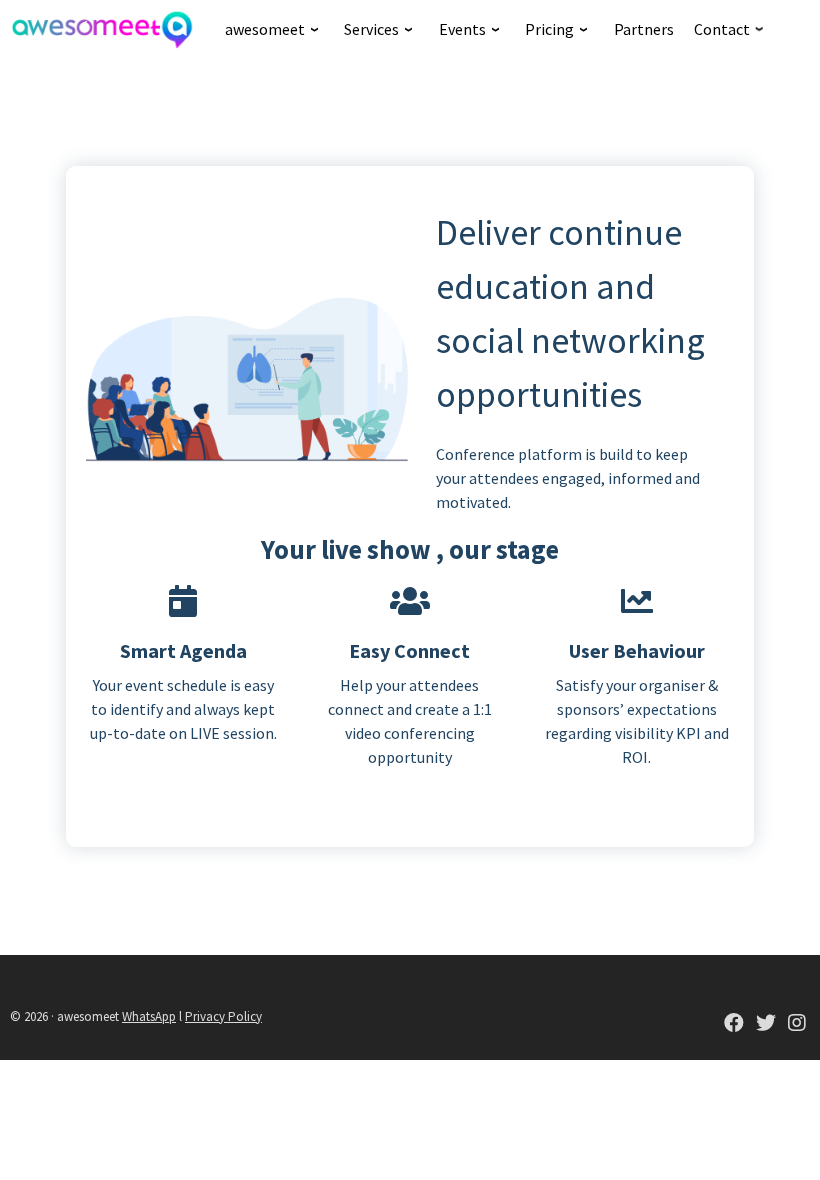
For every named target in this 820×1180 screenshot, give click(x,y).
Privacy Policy (223, 1016)
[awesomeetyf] (734, 1024)
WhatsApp (149, 1016)
